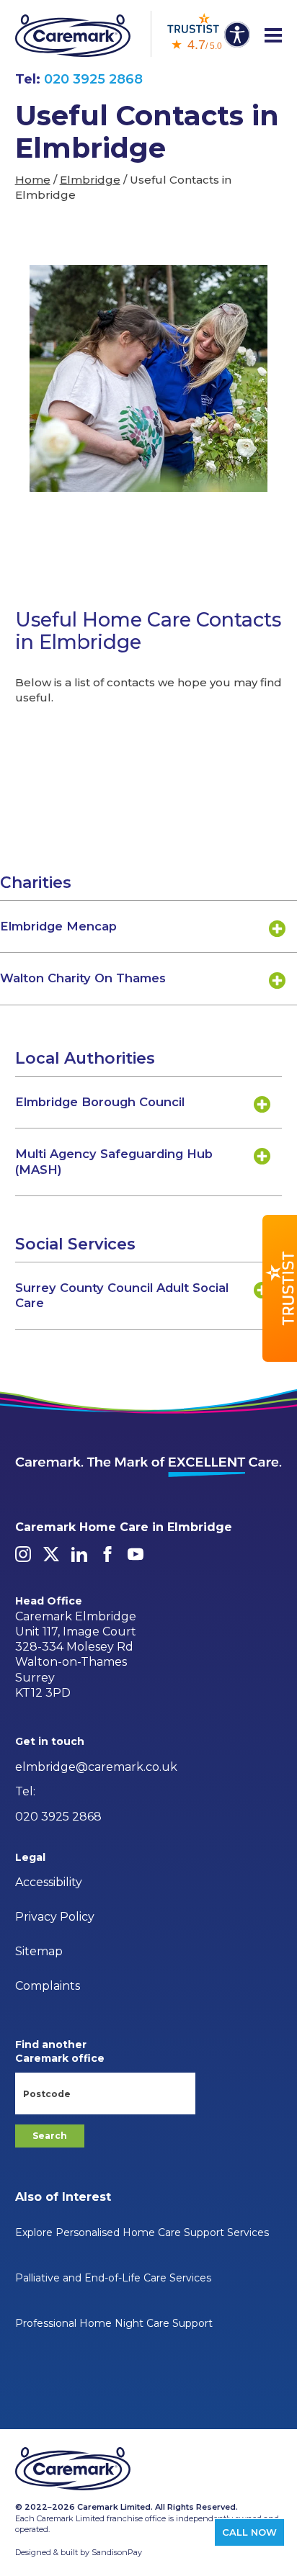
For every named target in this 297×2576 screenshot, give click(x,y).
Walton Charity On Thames (83, 978)
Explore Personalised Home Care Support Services (142, 2232)
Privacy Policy (55, 1917)
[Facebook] (107, 1554)
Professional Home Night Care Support (114, 2323)
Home (33, 180)
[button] (280, 1288)
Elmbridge (90, 180)
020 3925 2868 (93, 79)
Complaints (48, 1986)
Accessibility (49, 1882)
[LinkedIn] (79, 1554)
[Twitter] (51, 1554)
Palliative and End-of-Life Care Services (113, 2278)
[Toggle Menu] (273, 36)
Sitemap (39, 1951)
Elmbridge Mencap (58, 926)
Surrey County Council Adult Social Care (122, 1295)
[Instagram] (23, 1554)
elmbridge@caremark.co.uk (96, 1767)
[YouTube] (136, 1554)
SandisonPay (117, 2552)
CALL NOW (249, 2532)
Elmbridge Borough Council (100, 1102)
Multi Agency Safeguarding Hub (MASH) (114, 1161)
